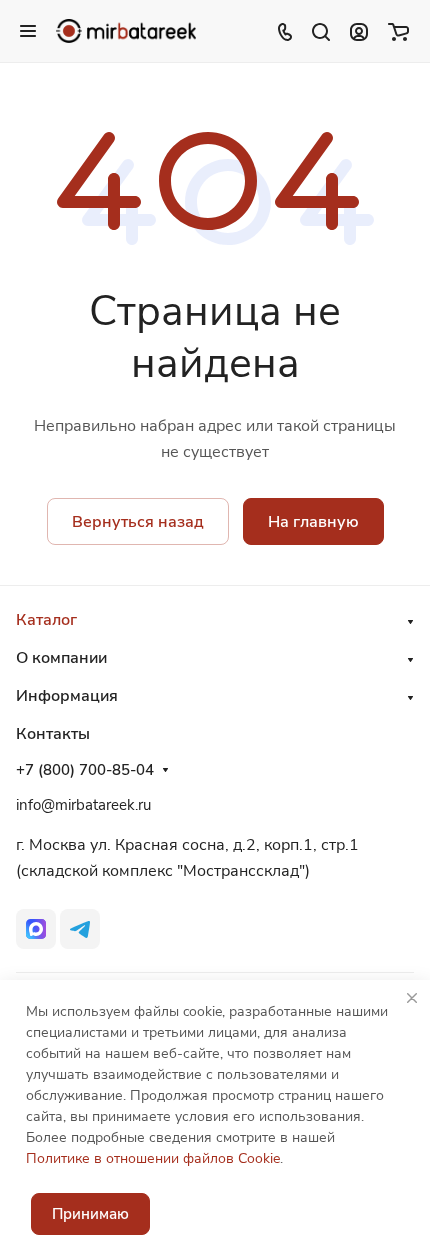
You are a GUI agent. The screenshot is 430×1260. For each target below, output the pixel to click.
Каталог (46, 620)
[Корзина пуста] (398, 31)
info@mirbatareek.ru (83, 805)
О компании (61, 658)
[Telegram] (80, 929)
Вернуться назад (138, 522)
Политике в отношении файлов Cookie (153, 1158)
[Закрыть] (412, 998)
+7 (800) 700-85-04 (85, 770)
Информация (67, 696)
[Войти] (359, 31)
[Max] (36, 929)
